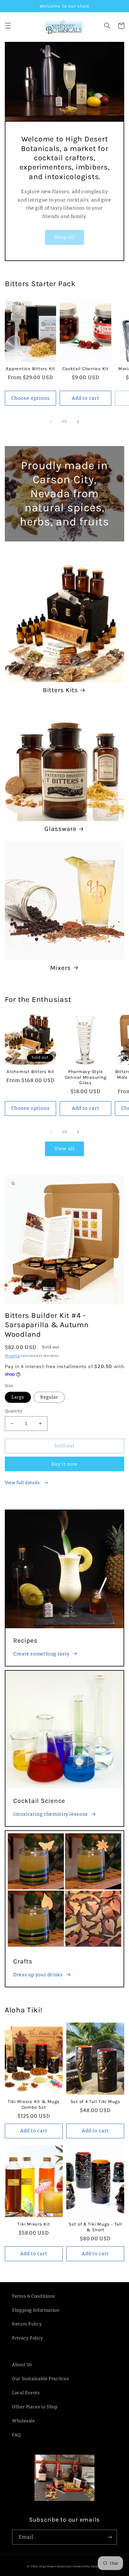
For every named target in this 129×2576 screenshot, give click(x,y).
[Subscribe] (110, 2537)
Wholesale (24, 2421)
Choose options (30, 398)
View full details (23, 1483)
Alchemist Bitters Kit (30, 1072)
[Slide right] (78, 422)
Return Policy (27, 2324)
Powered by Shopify (88, 2566)
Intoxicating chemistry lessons (51, 1814)
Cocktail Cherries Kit (85, 369)
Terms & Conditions (33, 2296)
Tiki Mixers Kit (34, 2224)
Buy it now (64, 1464)
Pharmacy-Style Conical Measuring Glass (86, 1077)
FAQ (16, 2435)
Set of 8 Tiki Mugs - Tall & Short (95, 2227)
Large (18, 1397)
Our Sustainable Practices (41, 2379)
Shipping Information (36, 2310)
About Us (22, 2365)
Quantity (13, 1411)
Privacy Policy (28, 2338)
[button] (8, 26)
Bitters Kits (60, 690)
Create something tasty (41, 1654)
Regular (49, 1397)
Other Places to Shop (35, 2407)
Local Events (26, 2393)
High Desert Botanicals (56, 2566)
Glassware (60, 829)
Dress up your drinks (38, 1975)
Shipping (12, 1356)
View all (64, 1149)
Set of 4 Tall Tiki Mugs (95, 2102)
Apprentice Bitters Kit (30, 369)
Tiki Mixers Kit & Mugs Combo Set (34, 2104)
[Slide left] (51, 422)
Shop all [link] (64, 237)
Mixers (61, 968)
